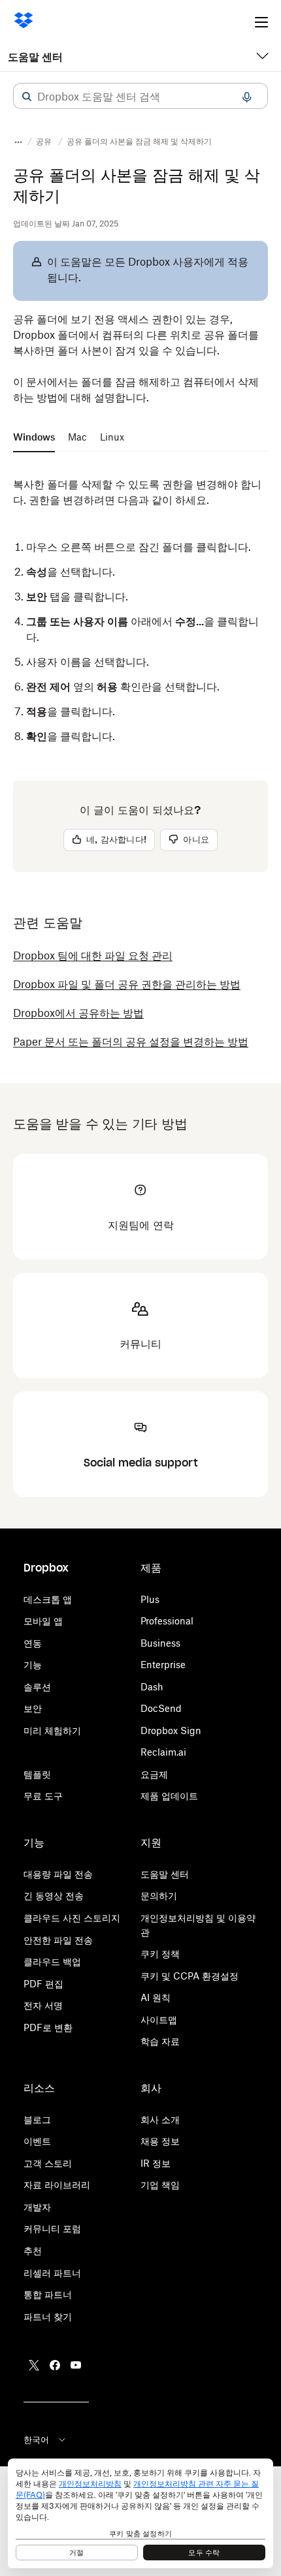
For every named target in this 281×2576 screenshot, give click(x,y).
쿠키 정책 (160, 1954)
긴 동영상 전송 (54, 1896)
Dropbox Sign (171, 1730)
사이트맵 (159, 2020)
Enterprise (163, 1665)
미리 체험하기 (52, 1730)
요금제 (154, 1774)
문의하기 (159, 1896)
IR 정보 (156, 2163)
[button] (27, 97)
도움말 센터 (35, 57)
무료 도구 (43, 1796)
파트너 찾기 (48, 2317)
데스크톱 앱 (48, 1599)
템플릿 (37, 1774)
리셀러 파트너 (52, 2273)
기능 (33, 1665)
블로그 (37, 2119)
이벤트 (37, 2141)
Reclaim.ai (163, 1752)
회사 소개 (160, 2119)
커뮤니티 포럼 (52, 2228)
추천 (33, 2251)
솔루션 (37, 1687)
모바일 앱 (43, 1621)
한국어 (36, 2440)
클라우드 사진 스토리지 (72, 1918)
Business (160, 1643)
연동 (33, 1643)
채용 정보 (160, 2141)
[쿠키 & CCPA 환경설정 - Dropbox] (140, 2513)
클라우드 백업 (52, 1962)
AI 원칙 (156, 1997)
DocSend (161, 1708)
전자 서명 (43, 2005)
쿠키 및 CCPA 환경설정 (190, 1976)
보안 (33, 1708)
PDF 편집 (43, 1984)
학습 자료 (160, 2041)
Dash (152, 1687)
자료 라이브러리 (57, 2185)
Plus (150, 1599)
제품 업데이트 (169, 1796)
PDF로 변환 (48, 2027)
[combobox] (140, 97)
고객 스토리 (48, 2163)
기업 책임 (160, 2185)
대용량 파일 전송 (58, 1874)
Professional (167, 1621)
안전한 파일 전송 (58, 1940)
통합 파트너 (48, 2294)
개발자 (37, 2207)
